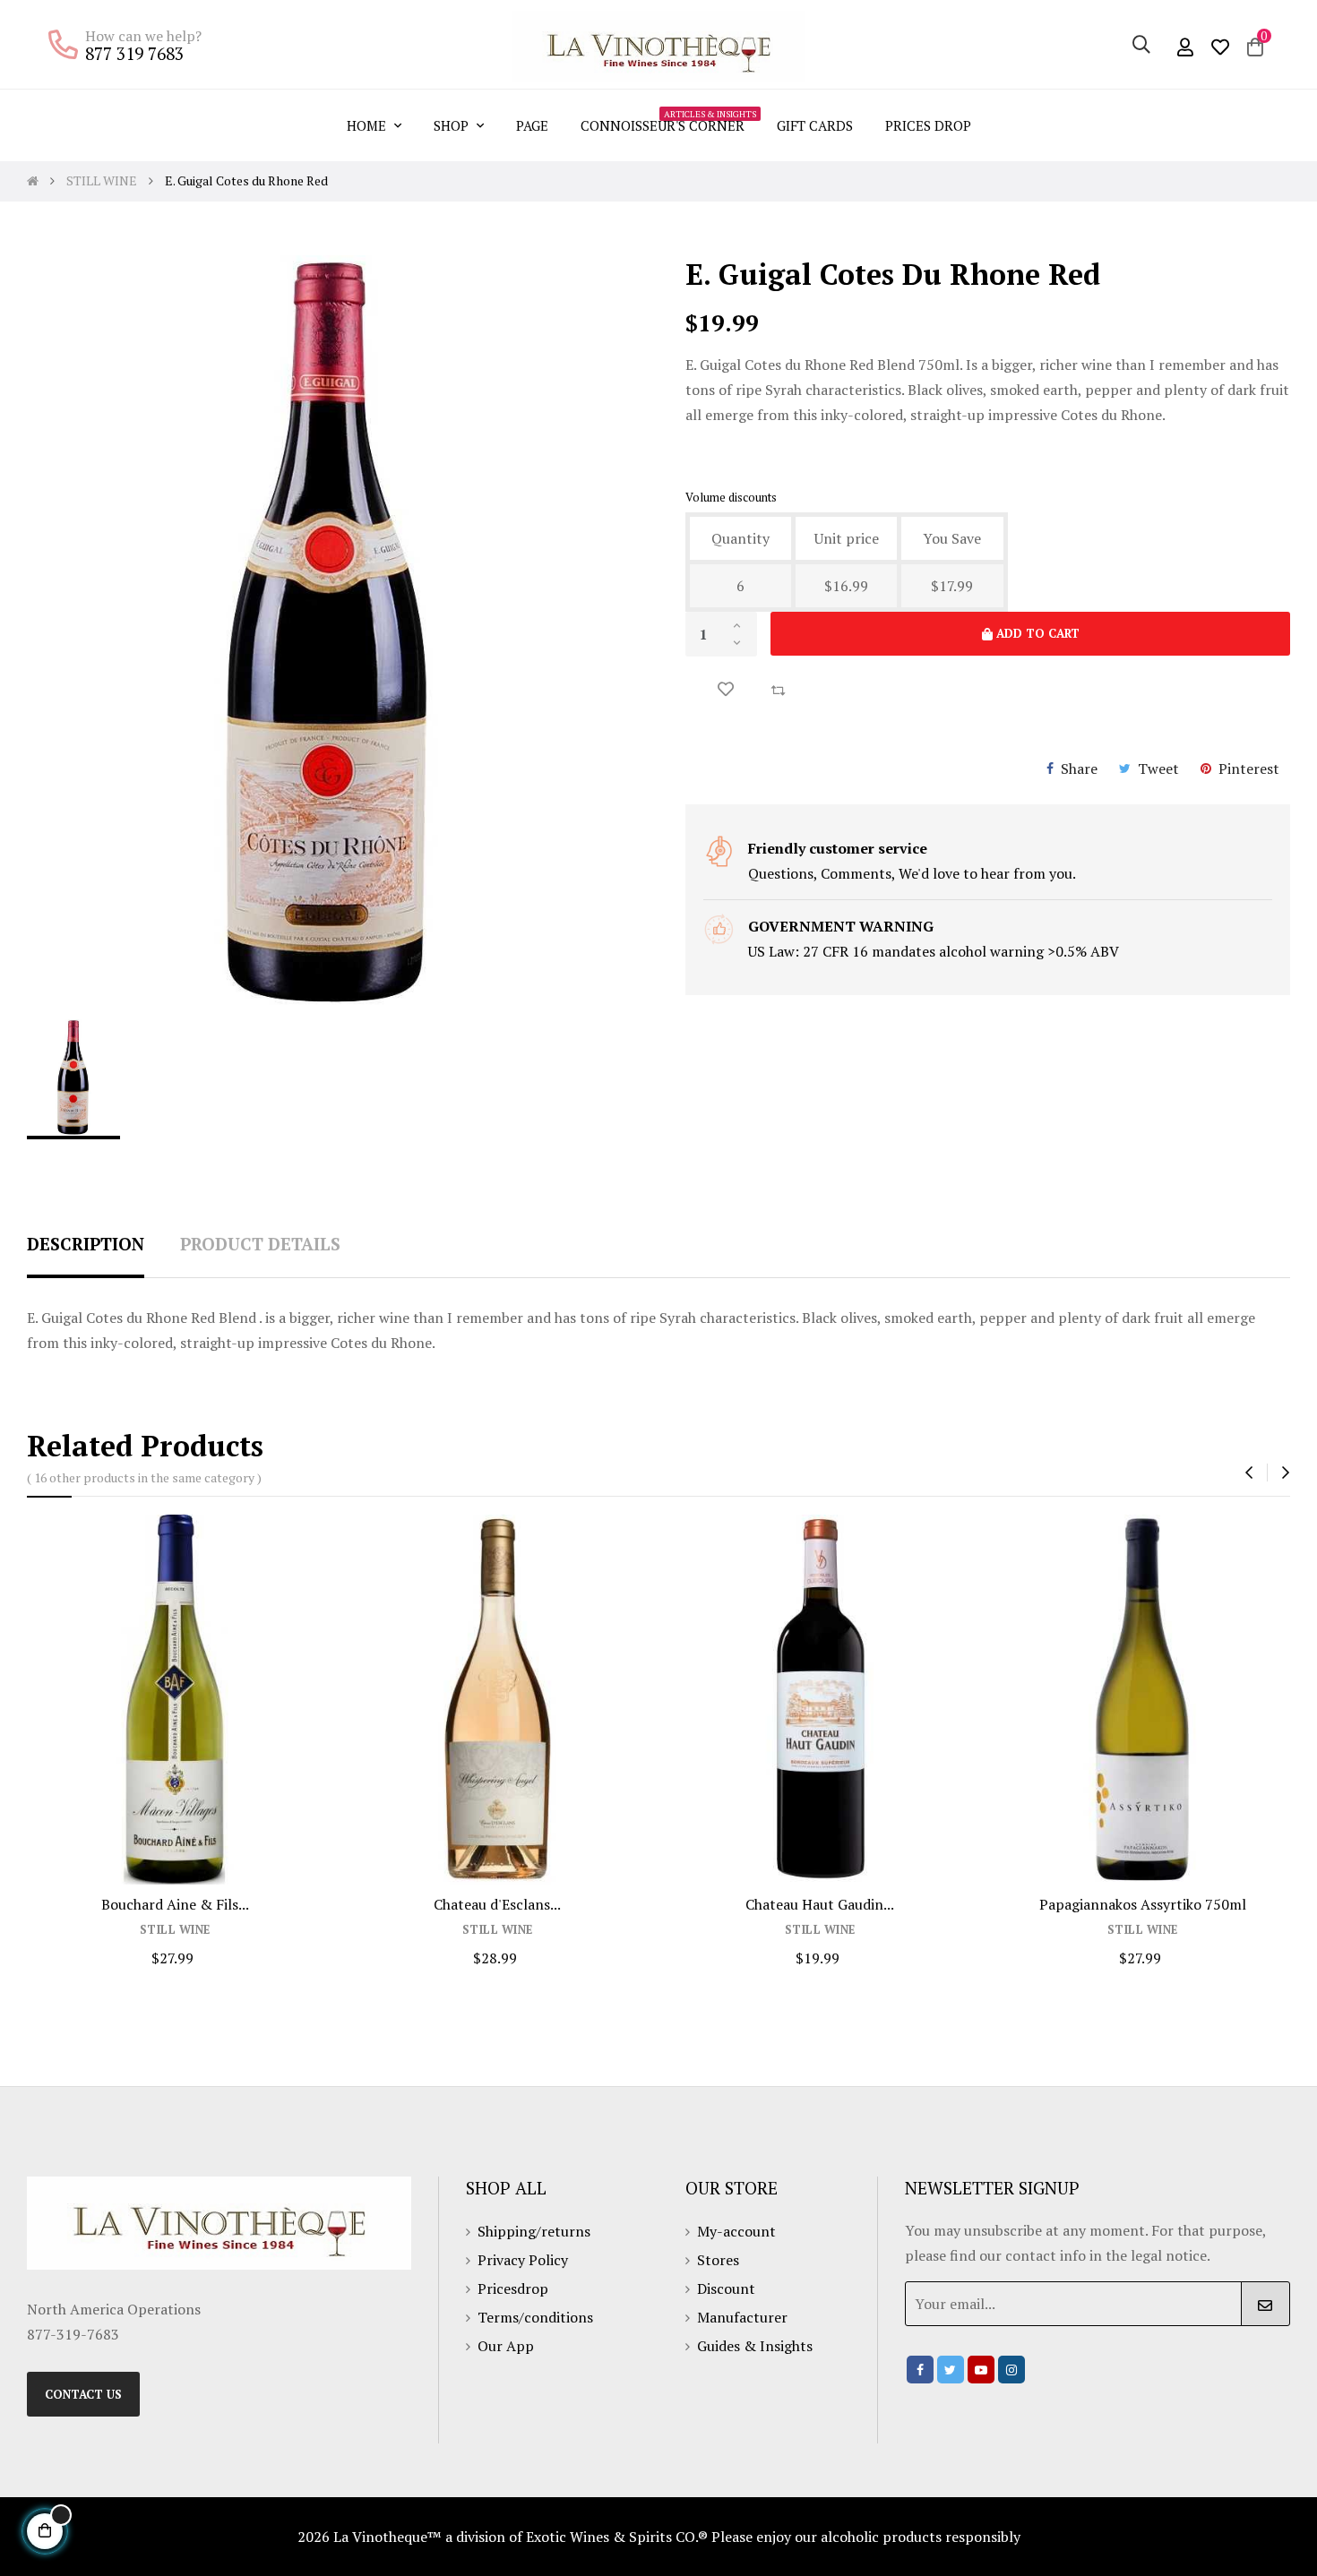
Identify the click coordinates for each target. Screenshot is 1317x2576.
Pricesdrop (513, 2288)
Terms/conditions (535, 2317)
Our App (506, 2346)
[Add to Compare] (778, 689)
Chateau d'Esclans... (497, 1904)
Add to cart (1036, 633)
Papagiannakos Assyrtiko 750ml (1143, 1904)
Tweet (1158, 769)
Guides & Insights (755, 2346)
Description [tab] (86, 1244)
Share (1079, 769)
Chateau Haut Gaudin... (820, 1904)
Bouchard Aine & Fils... (175, 1904)
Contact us (83, 2394)
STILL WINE (175, 1930)
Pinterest (1249, 769)
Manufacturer (742, 2317)
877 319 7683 (134, 53)
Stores (718, 2260)
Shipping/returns (534, 2231)
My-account (736, 2231)
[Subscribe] (1265, 2304)
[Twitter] (951, 2370)
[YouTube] (981, 2370)
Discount (726, 2288)
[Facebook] (920, 2370)
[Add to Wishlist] (726, 689)
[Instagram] (1011, 2370)
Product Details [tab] (260, 1244)
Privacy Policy (523, 2260)
